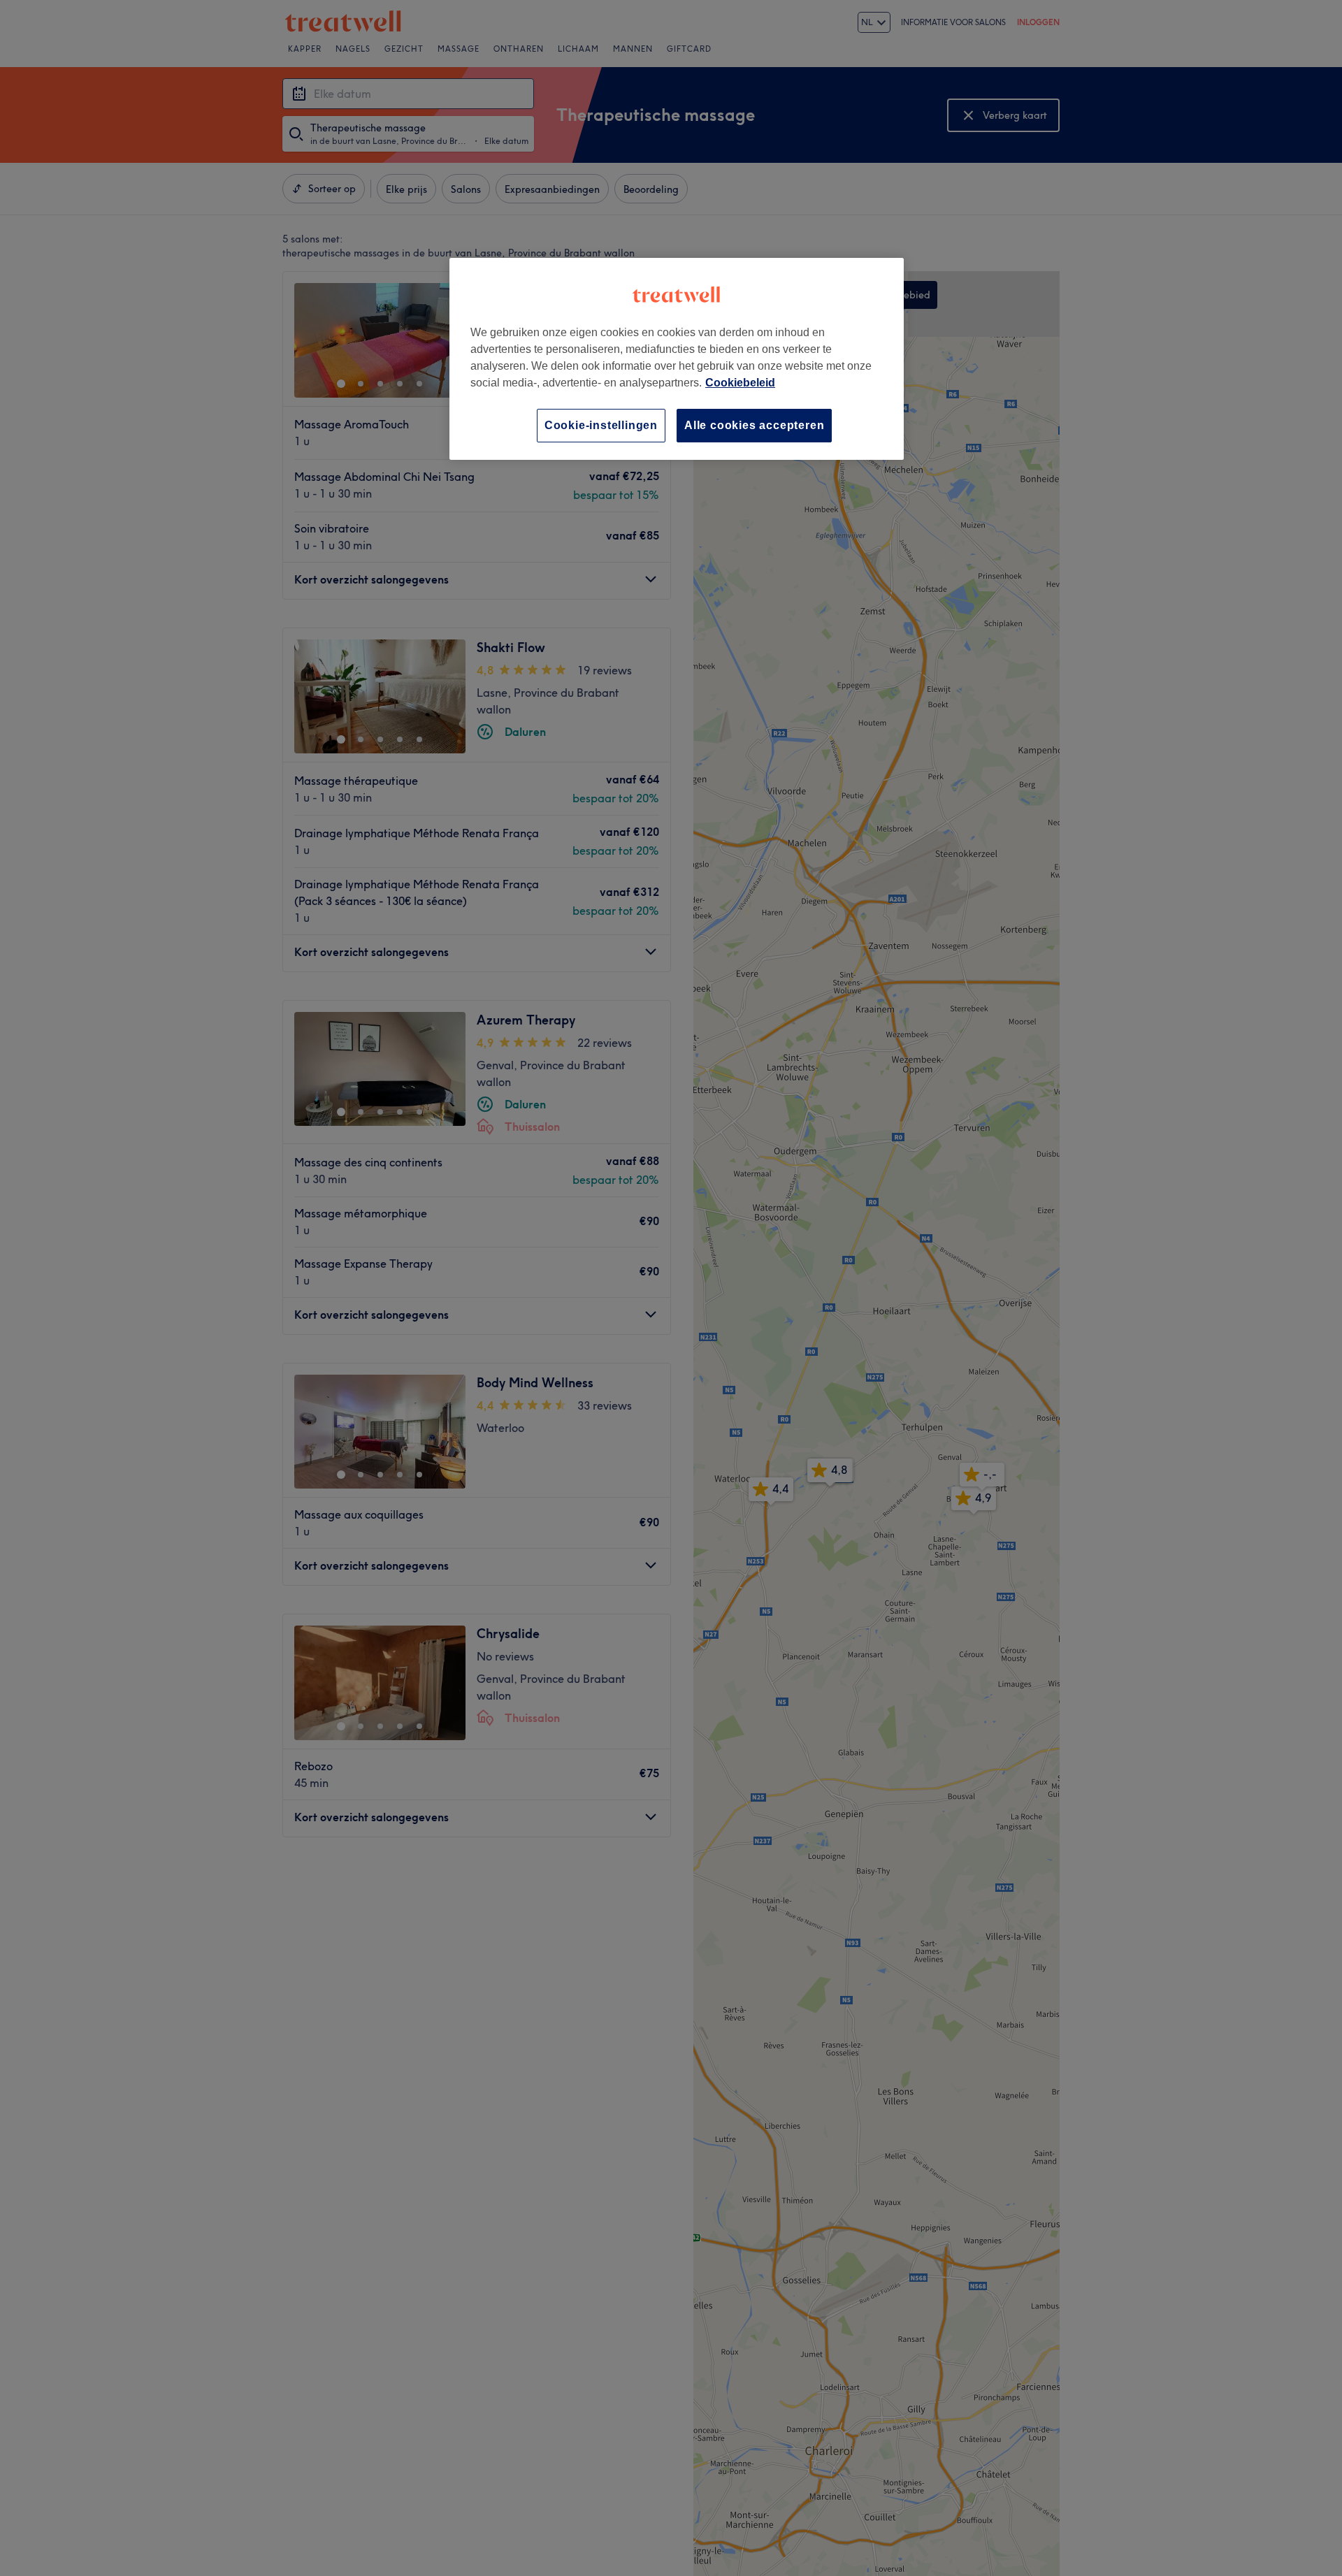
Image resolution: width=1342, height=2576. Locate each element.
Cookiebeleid (740, 383)
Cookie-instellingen (601, 425)
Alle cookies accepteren (754, 425)
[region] (677, 359)
